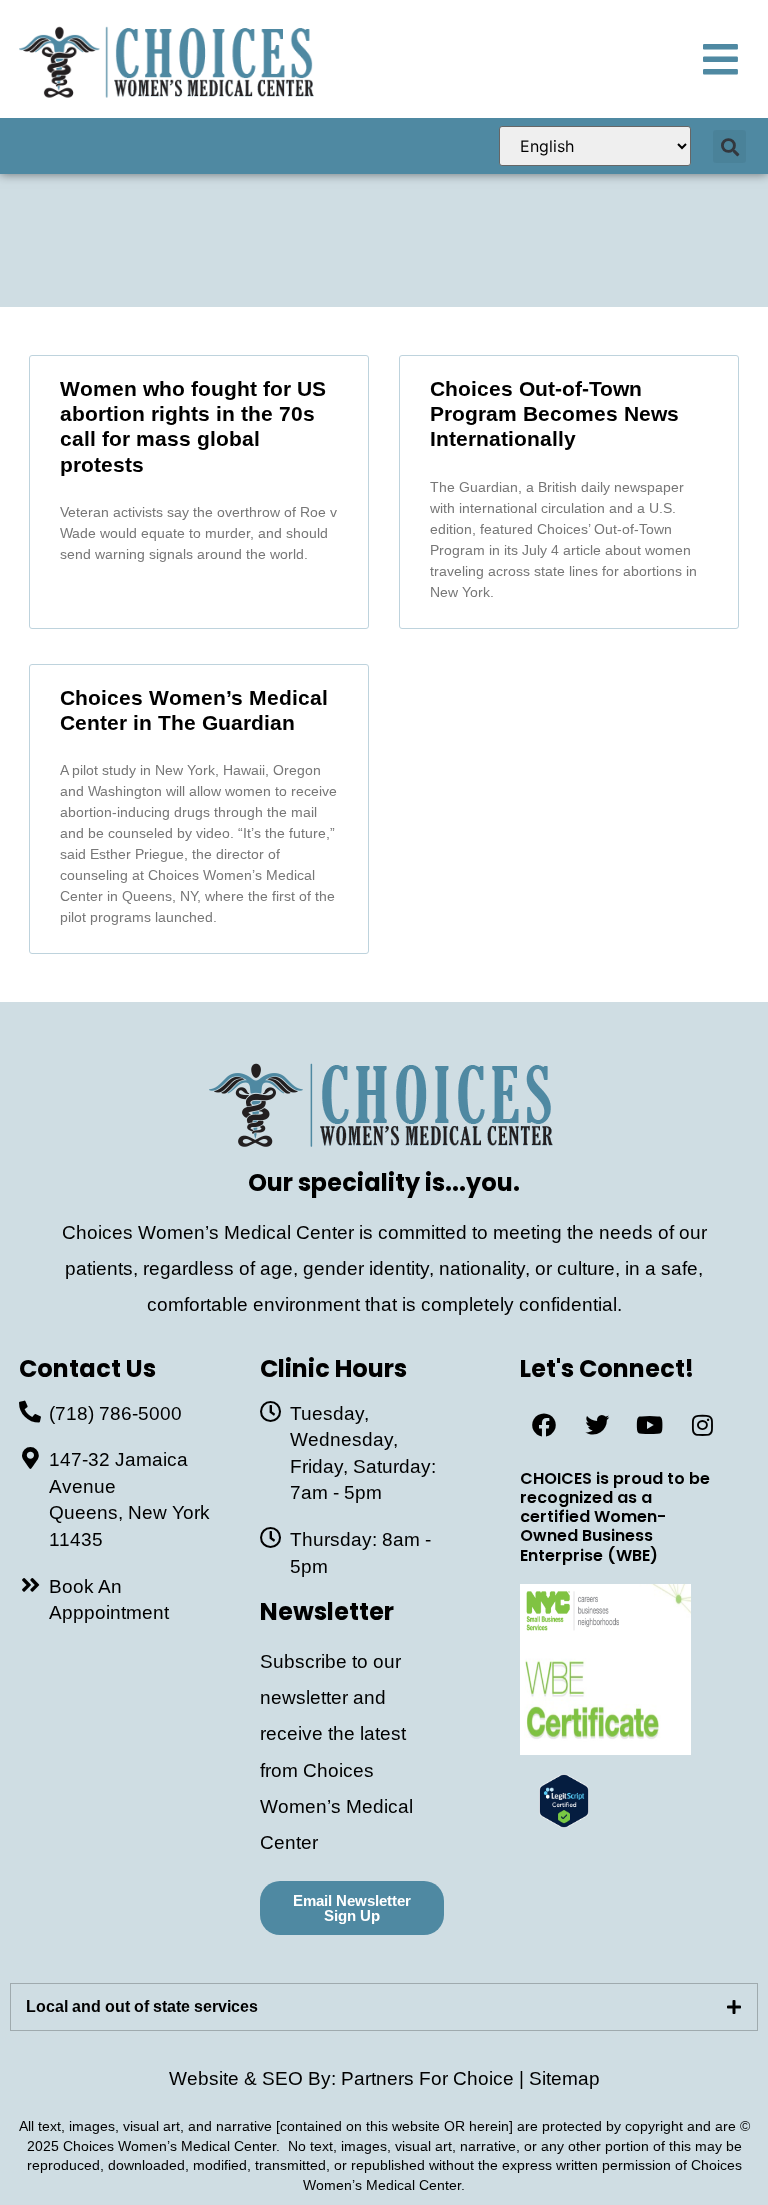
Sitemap (564, 2078)
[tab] (384, 2007)
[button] (729, 146)
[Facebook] (544, 1425)
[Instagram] (703, 1425)
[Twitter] (597, 1425)
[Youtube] (650, 1425)
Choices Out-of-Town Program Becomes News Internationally (554, 413)
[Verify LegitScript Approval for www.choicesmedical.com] (564, 1821)
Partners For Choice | (435, 2078)
